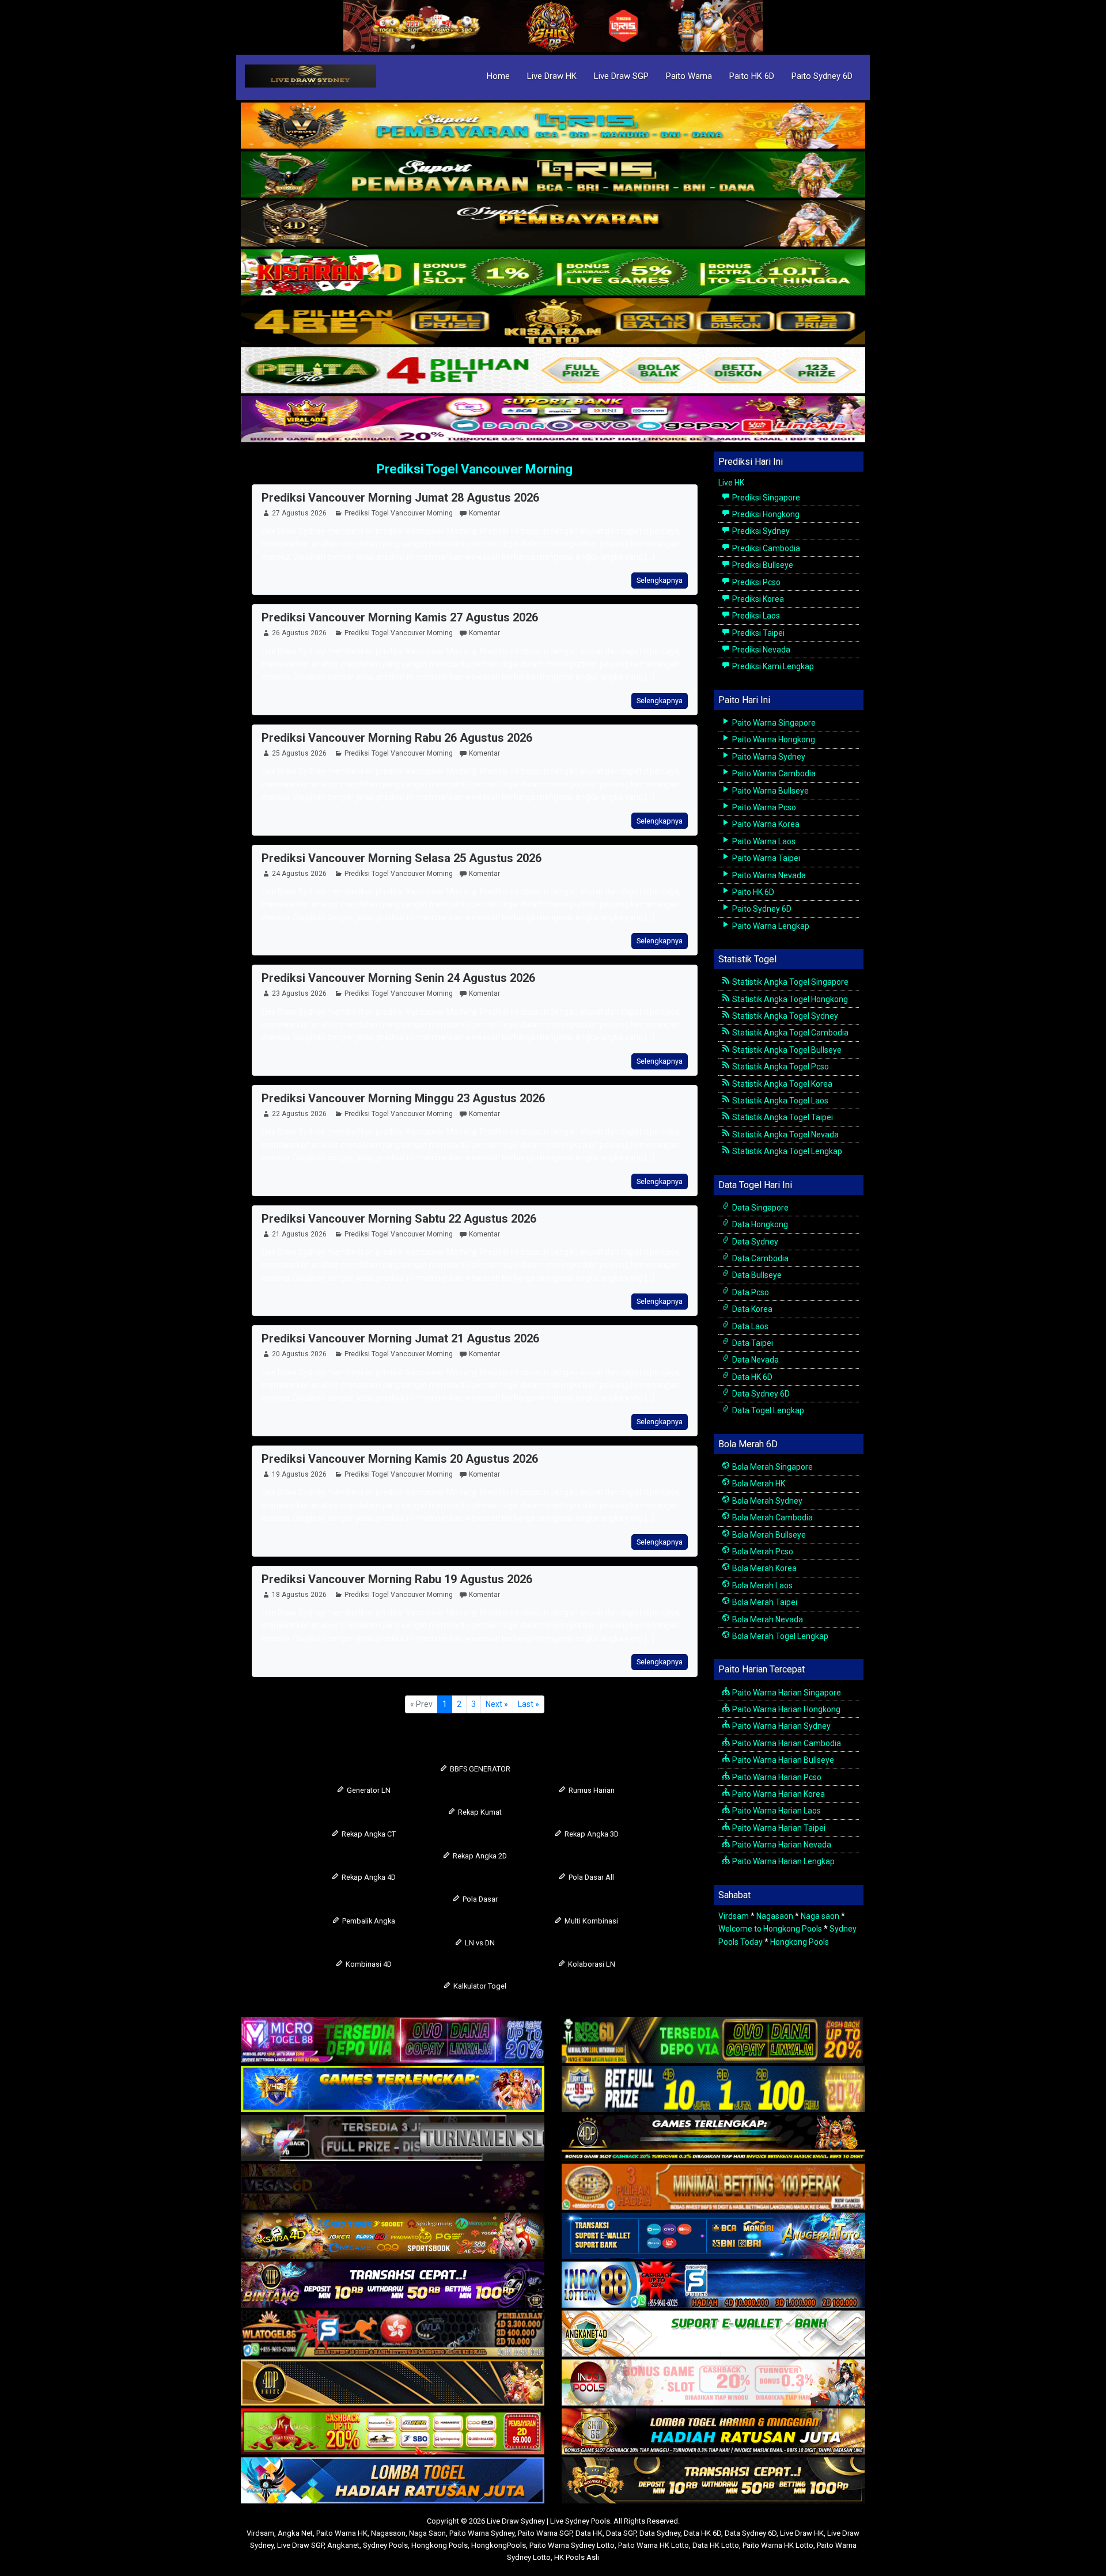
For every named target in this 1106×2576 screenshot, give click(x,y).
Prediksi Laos (755, 616)
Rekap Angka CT (368, 1834)
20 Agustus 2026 (299, 1354)
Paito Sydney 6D (822, 76)
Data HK (589, 2533)
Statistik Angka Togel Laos (779, 1101)
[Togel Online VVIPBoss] (553, 126)
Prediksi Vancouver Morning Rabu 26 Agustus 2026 (397, 738)
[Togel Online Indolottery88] (713, 2286)
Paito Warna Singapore (773, 723)
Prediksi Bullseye (762, 565)
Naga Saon (427, 2533)
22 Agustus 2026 (299, 1114)
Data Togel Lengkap (767, 1410)
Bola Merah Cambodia (772, 1517)
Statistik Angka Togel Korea (781, 1084)
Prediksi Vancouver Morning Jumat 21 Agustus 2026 (400, 1338)
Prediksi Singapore (765, 498)
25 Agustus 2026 (299, 753)
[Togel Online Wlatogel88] (393, 2335)
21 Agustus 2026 (299, 1234)
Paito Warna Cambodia (773, 773)
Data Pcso (750, 1292)
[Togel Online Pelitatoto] (553, 371)
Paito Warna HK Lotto (654, 2545)
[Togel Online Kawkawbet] (393, 2139)
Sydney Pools (385, 2545)
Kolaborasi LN (591, 1964)
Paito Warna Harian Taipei (778, 1828)
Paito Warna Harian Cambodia (786, 1743)
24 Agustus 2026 (299, 874)
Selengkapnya (660, 580)
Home (498, 76)
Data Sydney (754, 1242)
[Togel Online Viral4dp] (553, 420)
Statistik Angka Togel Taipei (782, 1117)
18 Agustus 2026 (299, 1595)
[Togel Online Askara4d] (393, 2237)
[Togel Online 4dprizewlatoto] (393, 2384)
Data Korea (751, 1309)
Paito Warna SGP (545, 2533)
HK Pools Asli (577, 2557)
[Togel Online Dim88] (553, 175)
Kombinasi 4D (368, 1964)
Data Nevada (755, 1360)
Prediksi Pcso (755, 582)
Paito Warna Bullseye (770, 791)
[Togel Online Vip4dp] (713, 2139)
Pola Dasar (479, 1899)
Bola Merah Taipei (764, 1602)
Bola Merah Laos (762, 1585)
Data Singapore (760, 1208)
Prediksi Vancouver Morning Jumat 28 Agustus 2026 (400, 498)
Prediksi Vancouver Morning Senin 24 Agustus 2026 (398, 978)
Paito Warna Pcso (763, 807)
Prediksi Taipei (757, 633)
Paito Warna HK (342, 2533)
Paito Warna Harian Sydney (781, 1726)
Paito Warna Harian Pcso (776, 1777)
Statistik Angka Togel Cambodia (789, 1033)
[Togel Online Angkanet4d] (713, 2335)
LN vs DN (479, 1943)
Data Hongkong (759, 1224)
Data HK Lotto (716, 2545)
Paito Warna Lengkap (770, 926)
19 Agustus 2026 (299, 1474)
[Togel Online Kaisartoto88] (393, 2433)
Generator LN (368, 1790)
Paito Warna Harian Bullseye (782, 1760)
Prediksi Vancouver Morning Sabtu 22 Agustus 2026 (399, 1219)
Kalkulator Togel (479, 1986)
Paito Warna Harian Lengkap (783, 1861)
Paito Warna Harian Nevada (781, 1845)
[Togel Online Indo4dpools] (393, 2482)
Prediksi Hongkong (765, 514)
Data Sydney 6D (760, 1394)
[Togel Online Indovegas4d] (713, 2482)
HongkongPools (499, 2545)
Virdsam (734, 1916)
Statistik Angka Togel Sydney (784, 1016)
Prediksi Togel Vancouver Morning (475, 469)
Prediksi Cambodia (765, 548)
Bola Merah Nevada (767, 1619)
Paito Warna (689, 76)
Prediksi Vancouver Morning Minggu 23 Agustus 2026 (403, 1098)
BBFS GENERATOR (479, 1769)
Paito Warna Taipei (765, 858)
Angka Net (295, 2533)
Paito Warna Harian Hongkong (785, 1709)
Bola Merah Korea (764, 1568)
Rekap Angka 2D (479, 1856)
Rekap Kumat (479, 1812)
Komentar (484, 513)
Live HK (731, 483)
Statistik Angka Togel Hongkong (789, 999)
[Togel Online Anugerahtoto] (713, 2237)
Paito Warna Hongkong (773, 739)
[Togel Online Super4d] (553, 224)
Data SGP (621, 2533)
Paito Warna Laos (763, 841)
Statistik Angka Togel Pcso (780, 1067)
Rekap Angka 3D (591, 1834)
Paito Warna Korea (765, 824)
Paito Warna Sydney (768, 757)
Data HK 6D (751, 1377)
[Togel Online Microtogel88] (393, 2041)
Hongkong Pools (800, 1942)
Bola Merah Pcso (762, 1551)
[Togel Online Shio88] (713, 2433)
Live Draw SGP (621, 76)
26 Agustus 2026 (299, 633)
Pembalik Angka (368, 1921)
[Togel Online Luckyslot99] (713, 2090)
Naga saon (820, 1916)
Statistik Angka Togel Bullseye (786, 1050)
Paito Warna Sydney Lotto (572, 2545)
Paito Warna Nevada (768, 875)
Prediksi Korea (757, 599)
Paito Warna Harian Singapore (786, 1693)
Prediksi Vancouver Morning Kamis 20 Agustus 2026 (400, 1459)
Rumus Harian (591, 1790)
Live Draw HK (552, 76)
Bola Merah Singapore (772, 1467)
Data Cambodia (760, 1258)
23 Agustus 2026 (299, 993)
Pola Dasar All (590, 1877)
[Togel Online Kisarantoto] (553, 322)
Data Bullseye (756, 1275)
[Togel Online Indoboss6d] (713, 2041)
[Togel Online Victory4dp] (393, 2090)
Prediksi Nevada (760, 650)
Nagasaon (775, 1916)
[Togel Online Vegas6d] (393, 2188)
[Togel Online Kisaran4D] (553, 273)
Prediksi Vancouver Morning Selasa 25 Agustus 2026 (402, 858)
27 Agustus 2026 (299, 513)
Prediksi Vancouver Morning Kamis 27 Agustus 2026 (400, 617)
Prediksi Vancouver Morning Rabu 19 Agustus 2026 (397, 1579)
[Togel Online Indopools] (713, 2384)
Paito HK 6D (752, 76)
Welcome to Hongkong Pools (770, 1929)
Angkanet (343, 2545)
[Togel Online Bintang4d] (393, 2286)
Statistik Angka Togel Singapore (789, 982)
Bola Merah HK (758, 1484)
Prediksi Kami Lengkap (772, 666)
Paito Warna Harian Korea (778, 1794)
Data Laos (749, 1326)
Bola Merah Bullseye (768, 1535)
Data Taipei (752, 1343)
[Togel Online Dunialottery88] (713, 2188)
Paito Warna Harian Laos (776, 1811)
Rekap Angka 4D (368, 1877)
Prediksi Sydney (760, 531)
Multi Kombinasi (590, 1921)
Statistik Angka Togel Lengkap (786, 1151)
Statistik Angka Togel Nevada (785, 1135)
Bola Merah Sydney (766, 1501)
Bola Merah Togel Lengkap (779, 1636)
